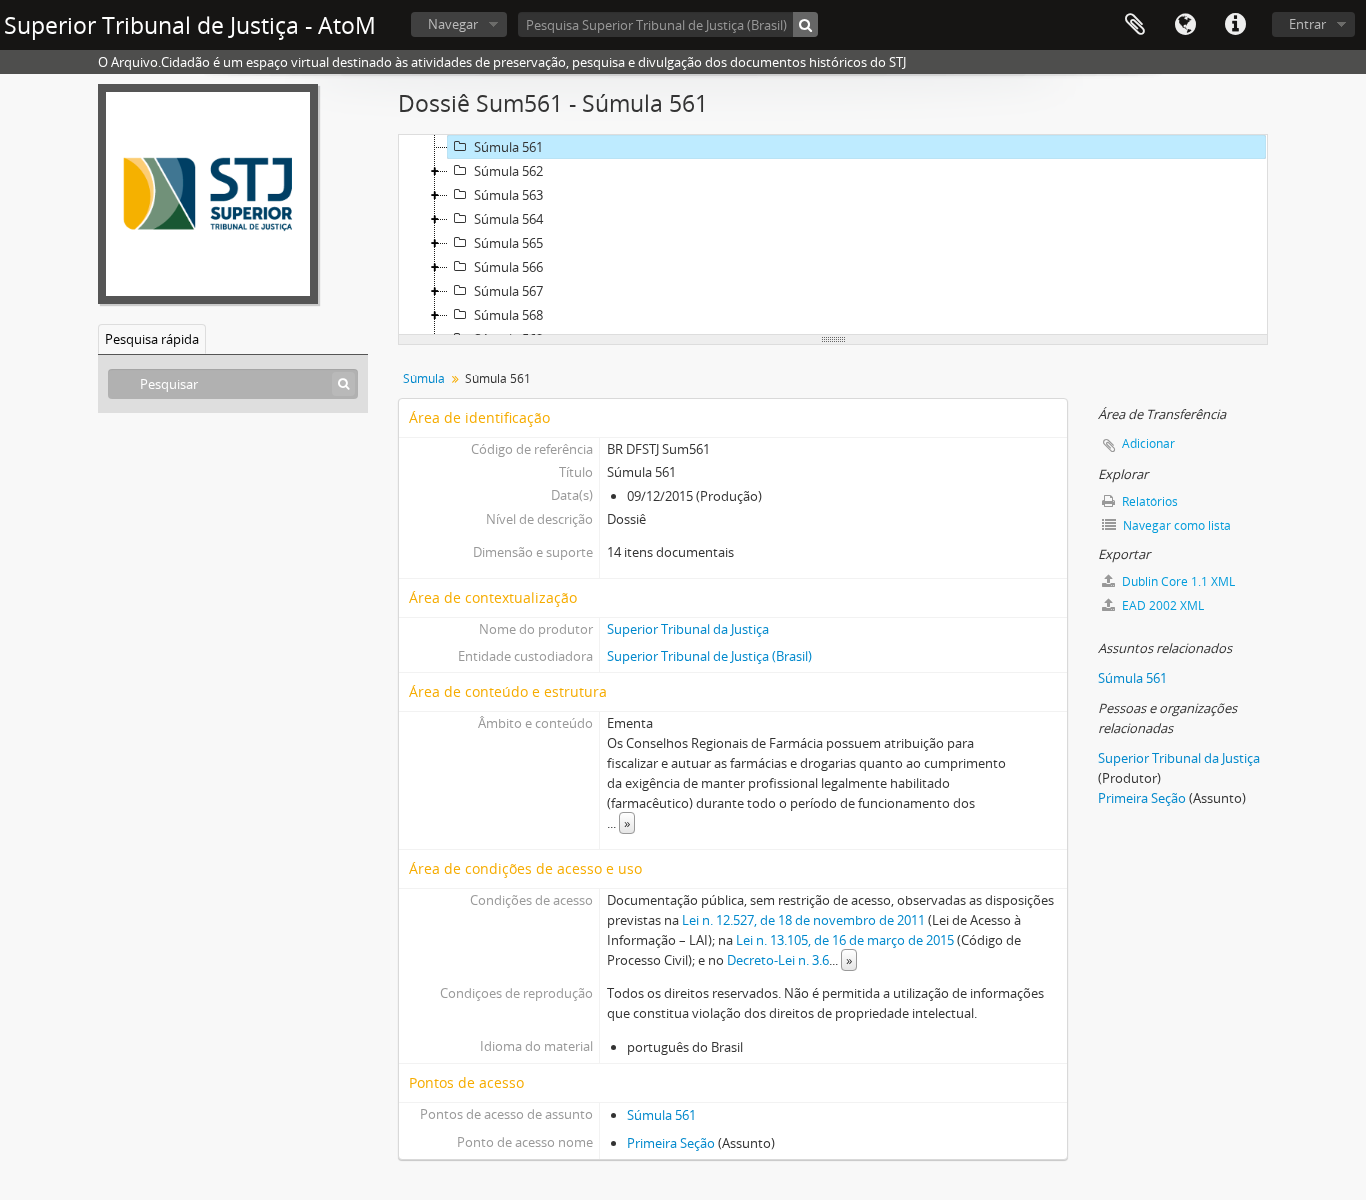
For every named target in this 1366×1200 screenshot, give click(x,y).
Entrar (1307, 24)
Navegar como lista (1175, 525)
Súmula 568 (508, 315)
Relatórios (1148, 501)
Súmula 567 (508, 291)
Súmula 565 (508, 243)
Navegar (453, 24)
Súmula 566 (508, 267)
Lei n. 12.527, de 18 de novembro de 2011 (803, 920)
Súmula (424, 378)
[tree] (833, 235)
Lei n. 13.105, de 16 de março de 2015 (845, 940)
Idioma (1185, 25)
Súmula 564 (508, 219)
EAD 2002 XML (1161, 605)
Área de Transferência (1135, 25)
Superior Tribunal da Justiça (688, 629)
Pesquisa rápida (152, 339)
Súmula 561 (508, 147)
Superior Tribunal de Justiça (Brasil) (709, 656)
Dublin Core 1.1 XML (1177, 581)
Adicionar (1148, 443)
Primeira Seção (671, 1143)
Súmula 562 (508, 171)
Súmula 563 (508, 195)
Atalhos (1235, 25)
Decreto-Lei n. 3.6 (778, 960)
